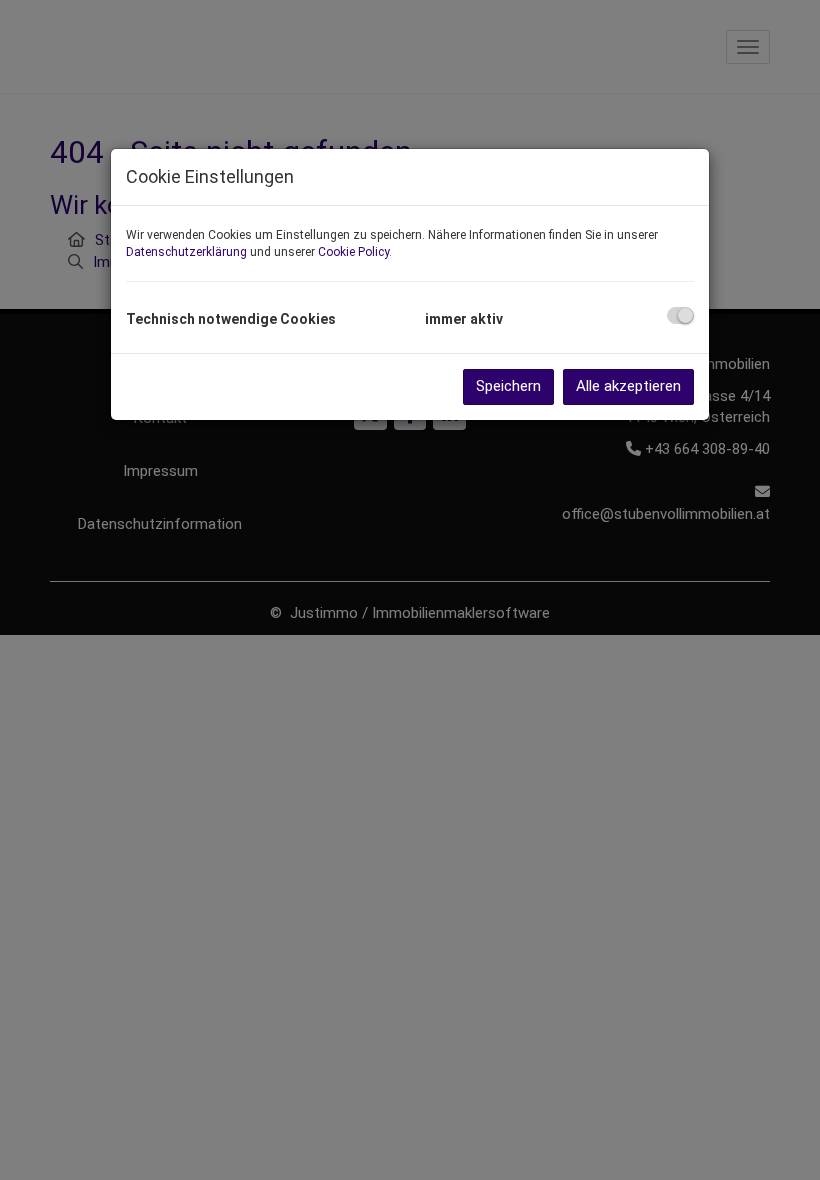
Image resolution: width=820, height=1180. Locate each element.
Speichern (508, 386)
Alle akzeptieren (628, 386)
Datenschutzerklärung (186, 252)
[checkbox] (680, 315)
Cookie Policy (353, 252)
